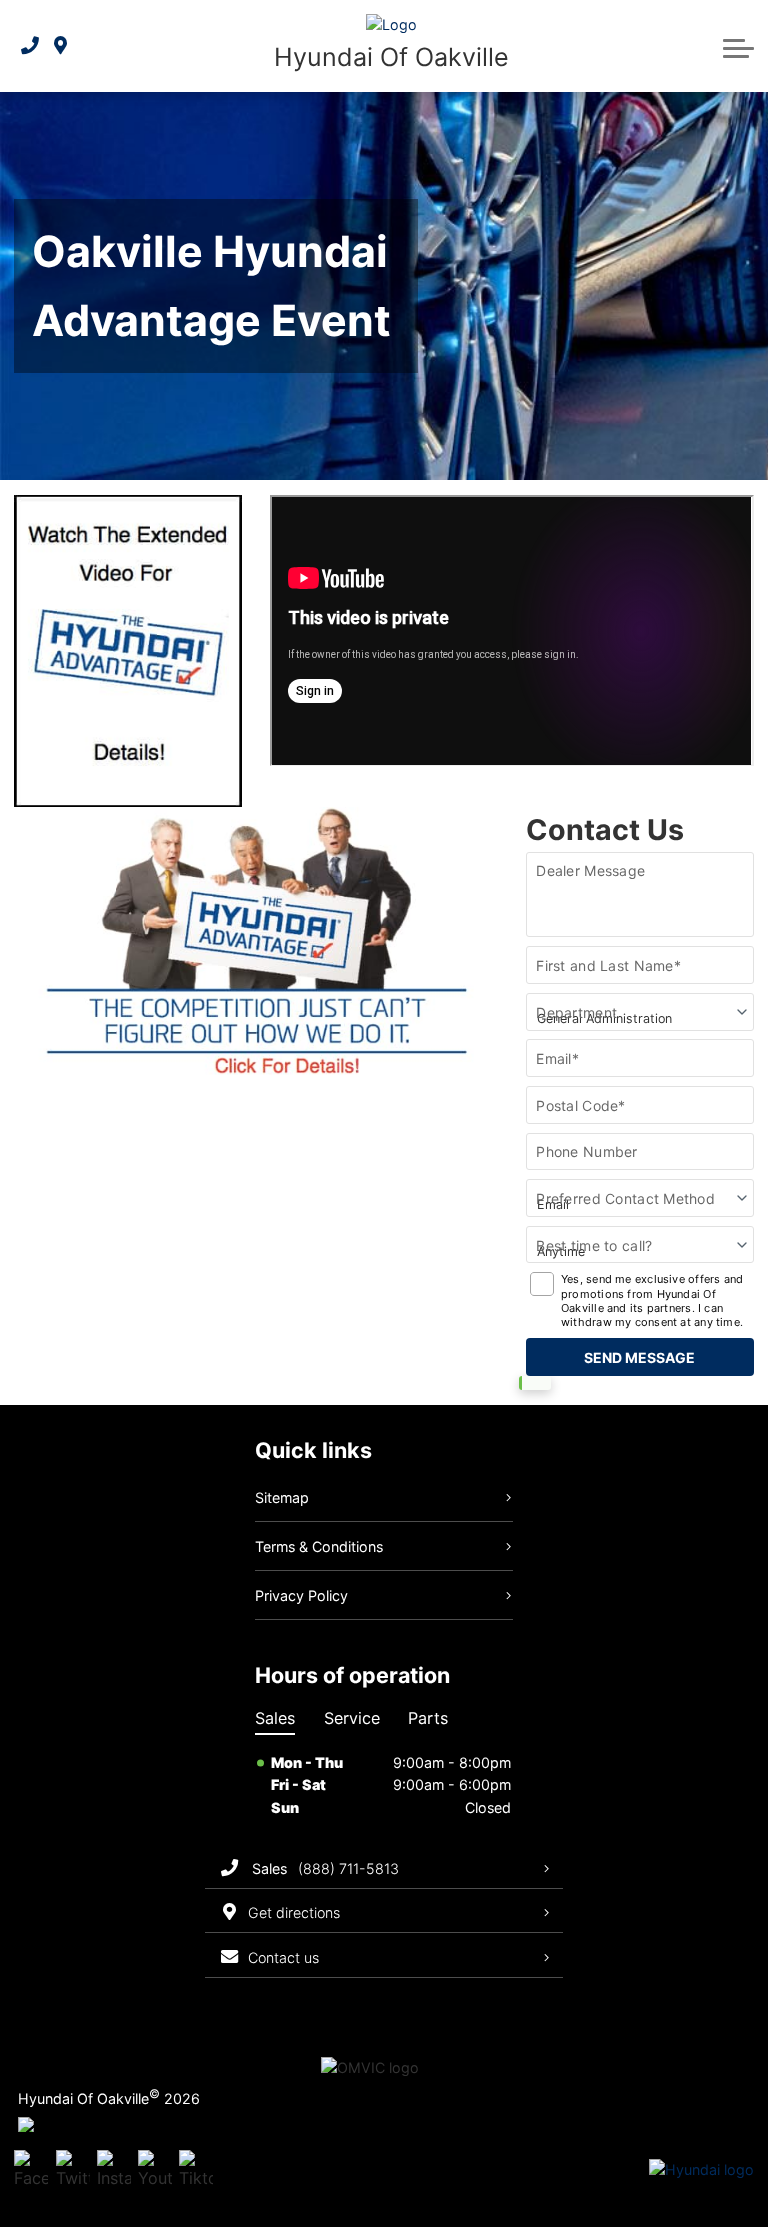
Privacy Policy (301, 1595)
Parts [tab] (428, 1718)
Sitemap (282, 1497)
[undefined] (255, 1066)
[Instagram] (114, 2170)
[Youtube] (155, 2170)
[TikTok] (196, 2170)
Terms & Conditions (319, 1546)
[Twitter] (73, 2170)
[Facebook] (31, 2170)
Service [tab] (352, 1718)
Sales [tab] (275, 1718)
